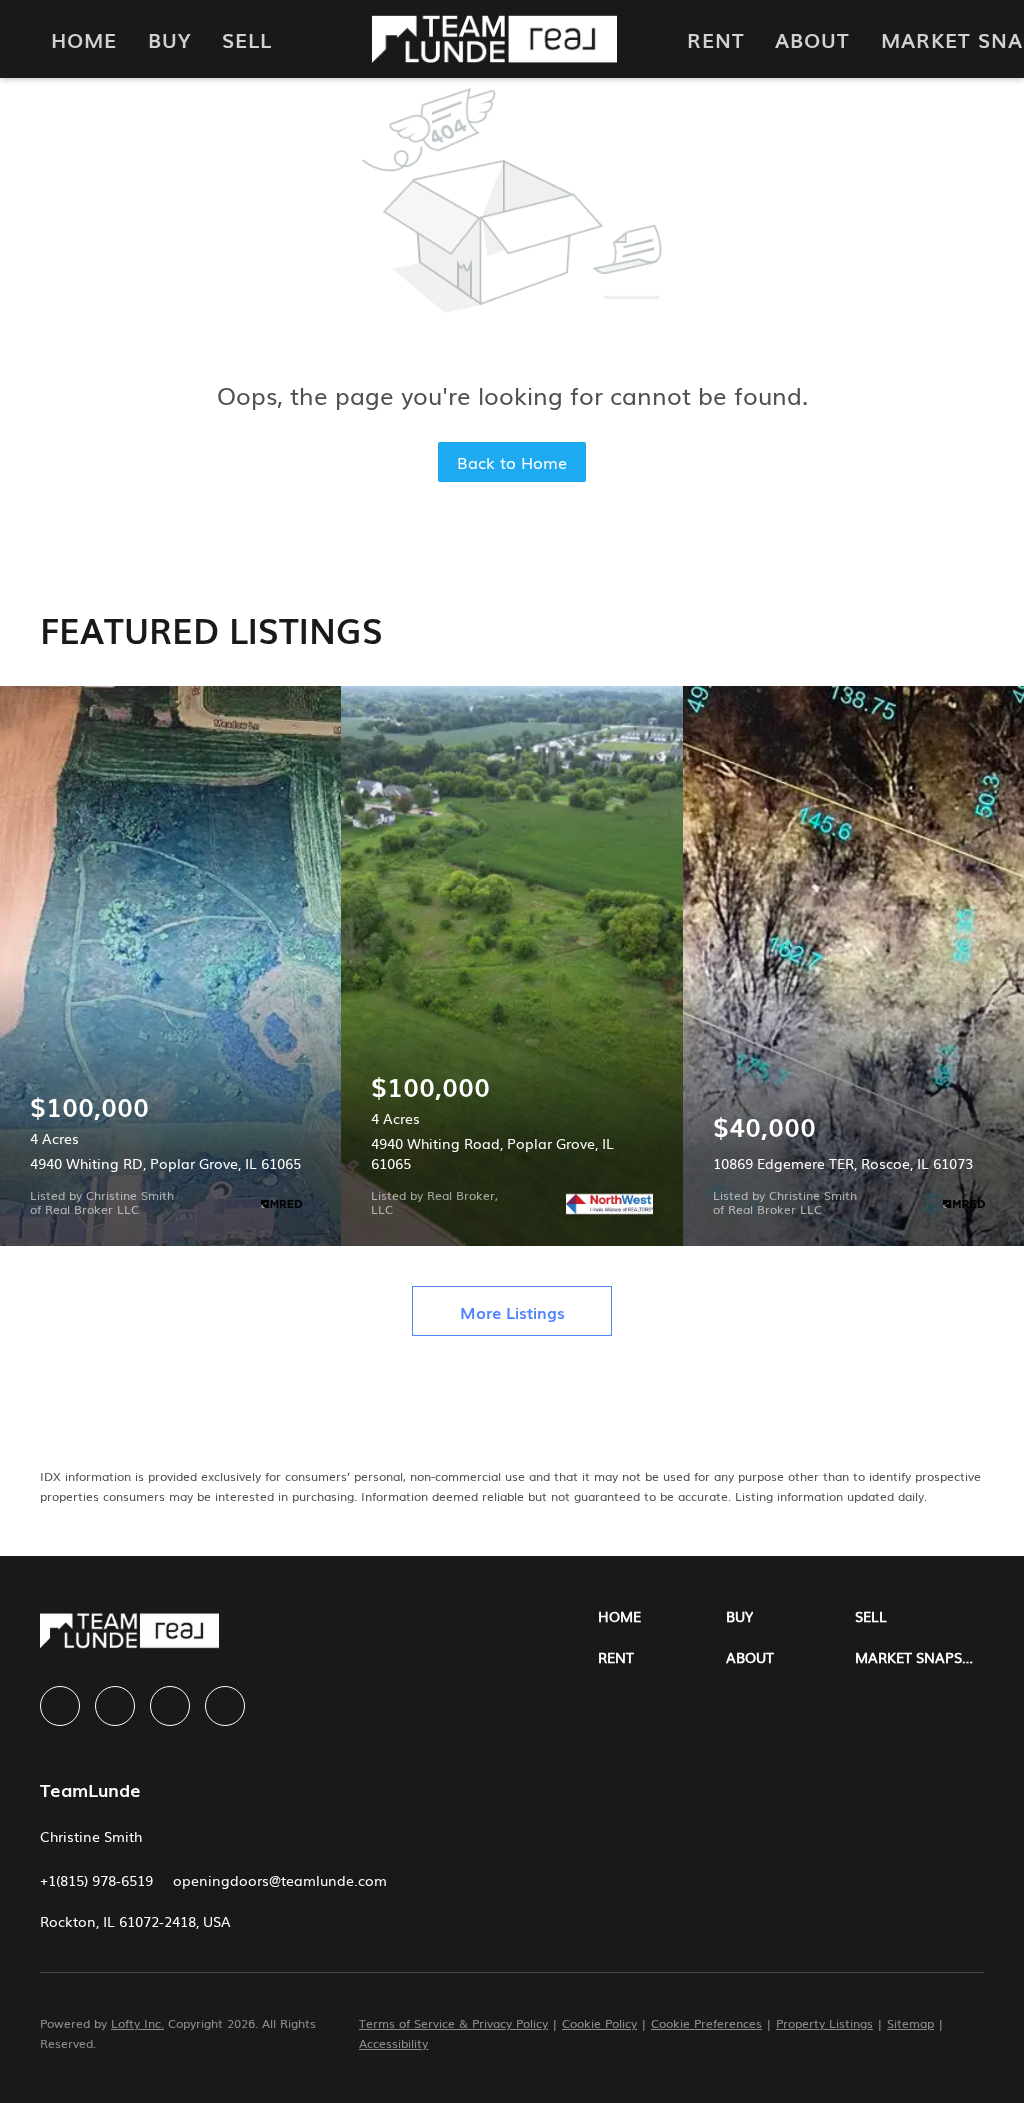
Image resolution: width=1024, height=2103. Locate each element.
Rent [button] (716, 39)
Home (84, 39)
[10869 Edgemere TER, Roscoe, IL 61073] (853, 966)
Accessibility (393, 2043)
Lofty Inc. (137, 2023)
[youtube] (225, 1706)
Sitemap (910, 2023)
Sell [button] (247, 39)
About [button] (813, 39)
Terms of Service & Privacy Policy (453, 2023)
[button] (662, 1616)
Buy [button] (170, 39)
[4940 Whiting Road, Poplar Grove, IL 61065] (511, 966)
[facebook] (60, 1706)
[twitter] (170, 1706)
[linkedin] (115, 1706)
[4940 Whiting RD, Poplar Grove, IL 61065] (170, 966)
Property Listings (824, 2023)
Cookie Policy (599, 2023)
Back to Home (512, 462)
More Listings (512, 1312)
